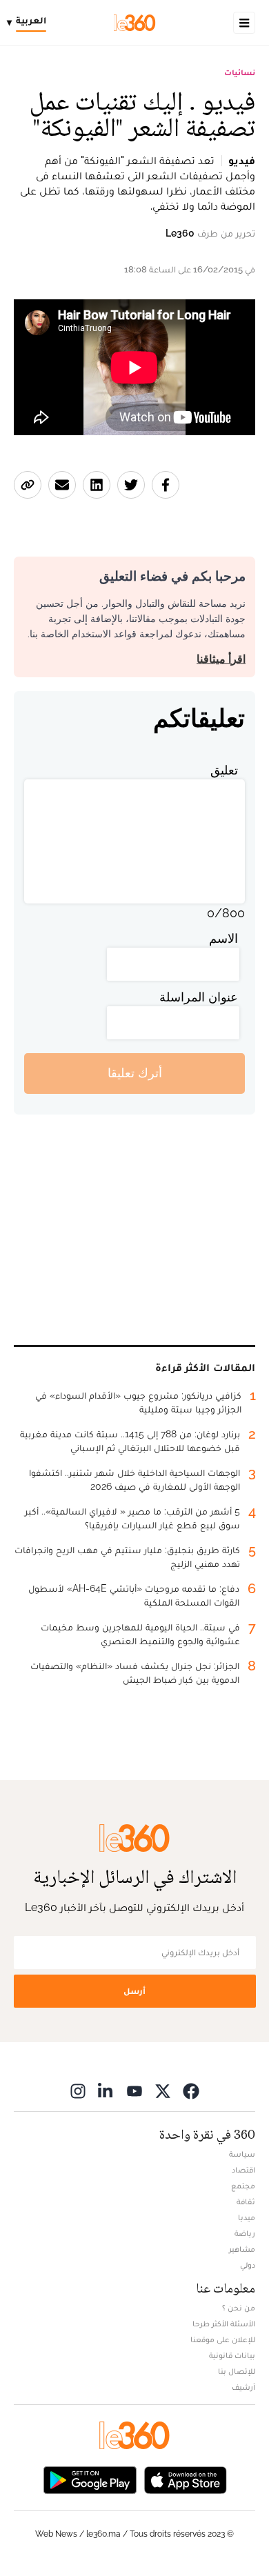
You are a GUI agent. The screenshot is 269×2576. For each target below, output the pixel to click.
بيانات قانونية (232, 2355)
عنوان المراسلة (199, 997)
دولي (248, 2265)
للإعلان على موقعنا (223, 2339)
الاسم (223, 938)
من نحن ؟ (239, 2308)
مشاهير (242, 2249)
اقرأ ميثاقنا (221, 659)
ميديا (247, 2217)
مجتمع (243, 2186)
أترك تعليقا (135, 1073)
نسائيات (240, 72)
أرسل (134, 1991)
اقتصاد (243, 2170)
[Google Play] (90, 2479)
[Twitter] (163, 2091)
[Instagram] (78, 2091)
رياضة (245, 2233)
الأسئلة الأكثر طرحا (224, 2324)
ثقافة (246, 2201)
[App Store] (186, 2479)
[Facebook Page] (191, 2091)
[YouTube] (134, 2091)
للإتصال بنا (237, 2371)
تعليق (224, 770)
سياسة (242, 2154)
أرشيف (243, 2387)
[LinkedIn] (106, 2091)
